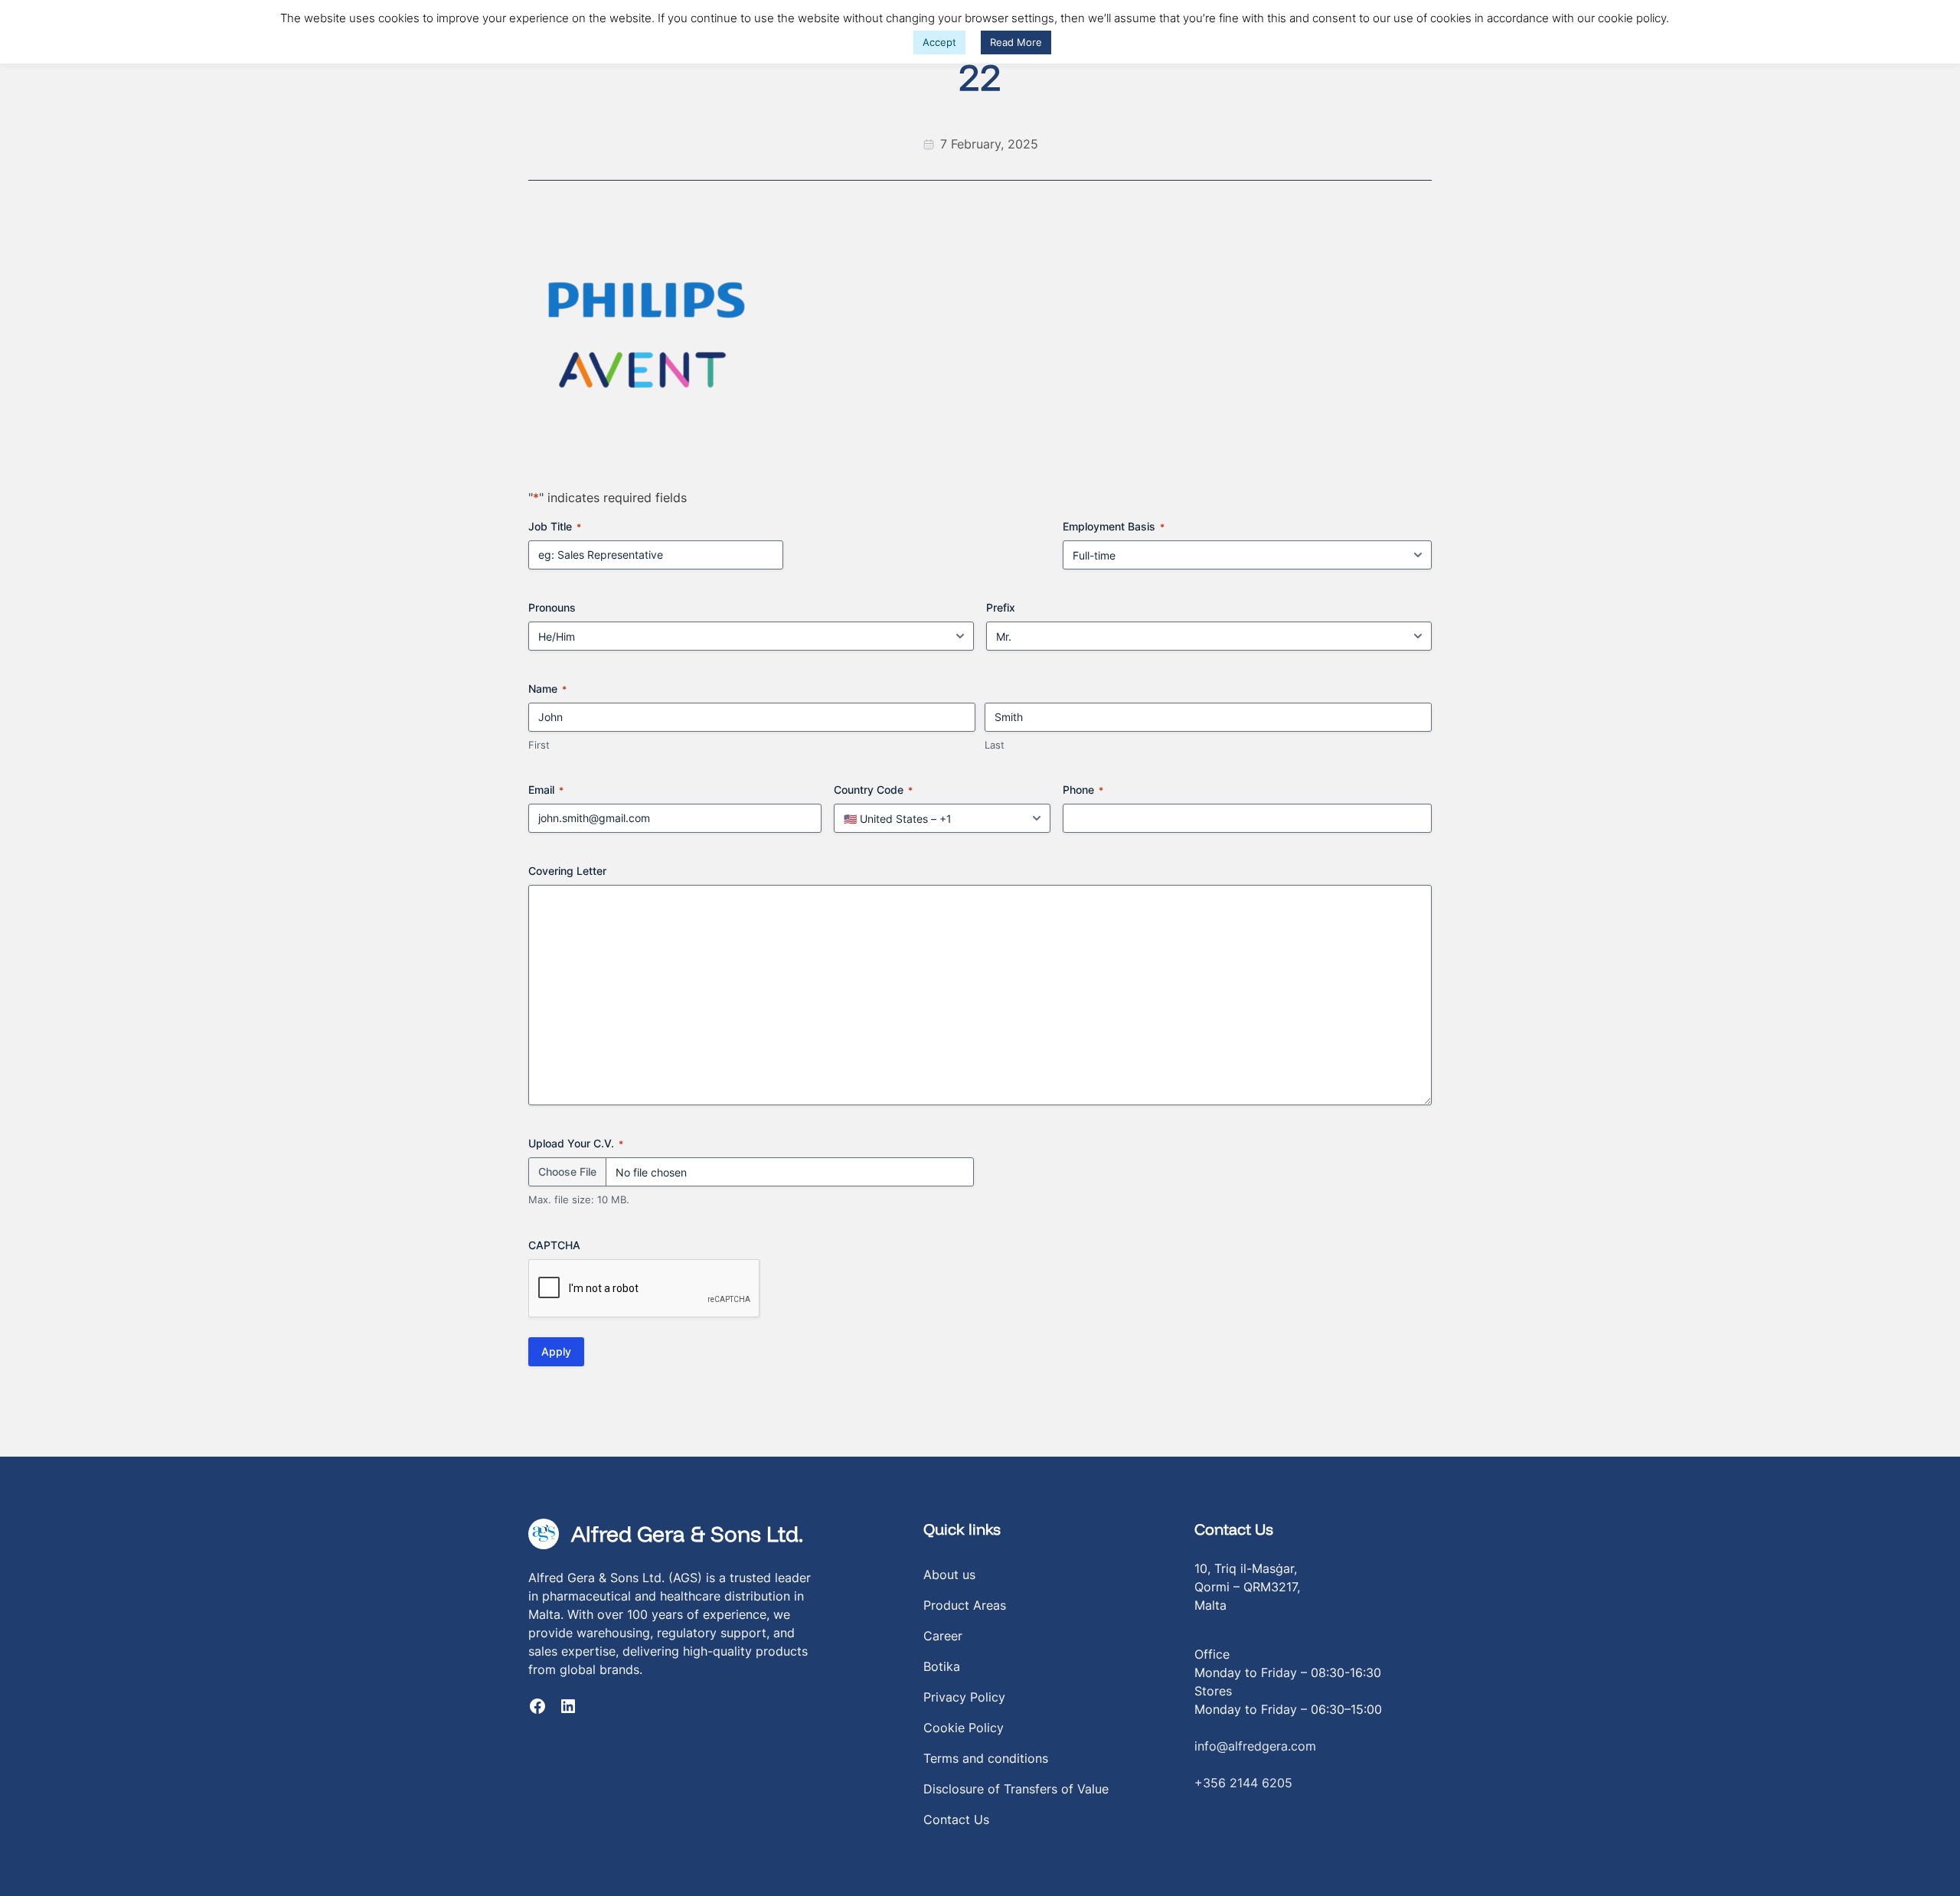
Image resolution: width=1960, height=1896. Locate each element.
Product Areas (965, 1605)
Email (546, 790)
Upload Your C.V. (576, 1143)
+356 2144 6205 (1243, 1783)
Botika (942, 1666)
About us (949, 1575)
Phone (1083, 790)
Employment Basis (1114, 526)
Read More (1016, 42)
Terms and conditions (986, 1758)
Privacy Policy (964, 1697)
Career (943, 1636)
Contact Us (956, 1819)
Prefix (1001, 607)
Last (995, 745)
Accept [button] (939, 42)
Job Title (555, 526)
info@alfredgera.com (1255, 1746)
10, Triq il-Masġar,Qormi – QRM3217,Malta (1247, 1587)
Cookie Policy (964, 1728)
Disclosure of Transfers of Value (1016, 1789)
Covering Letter (567, 871)
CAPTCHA (554, 1245)
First (539, 745)
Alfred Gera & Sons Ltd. (687, 1534)
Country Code (873, 790)
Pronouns (552, 607)
